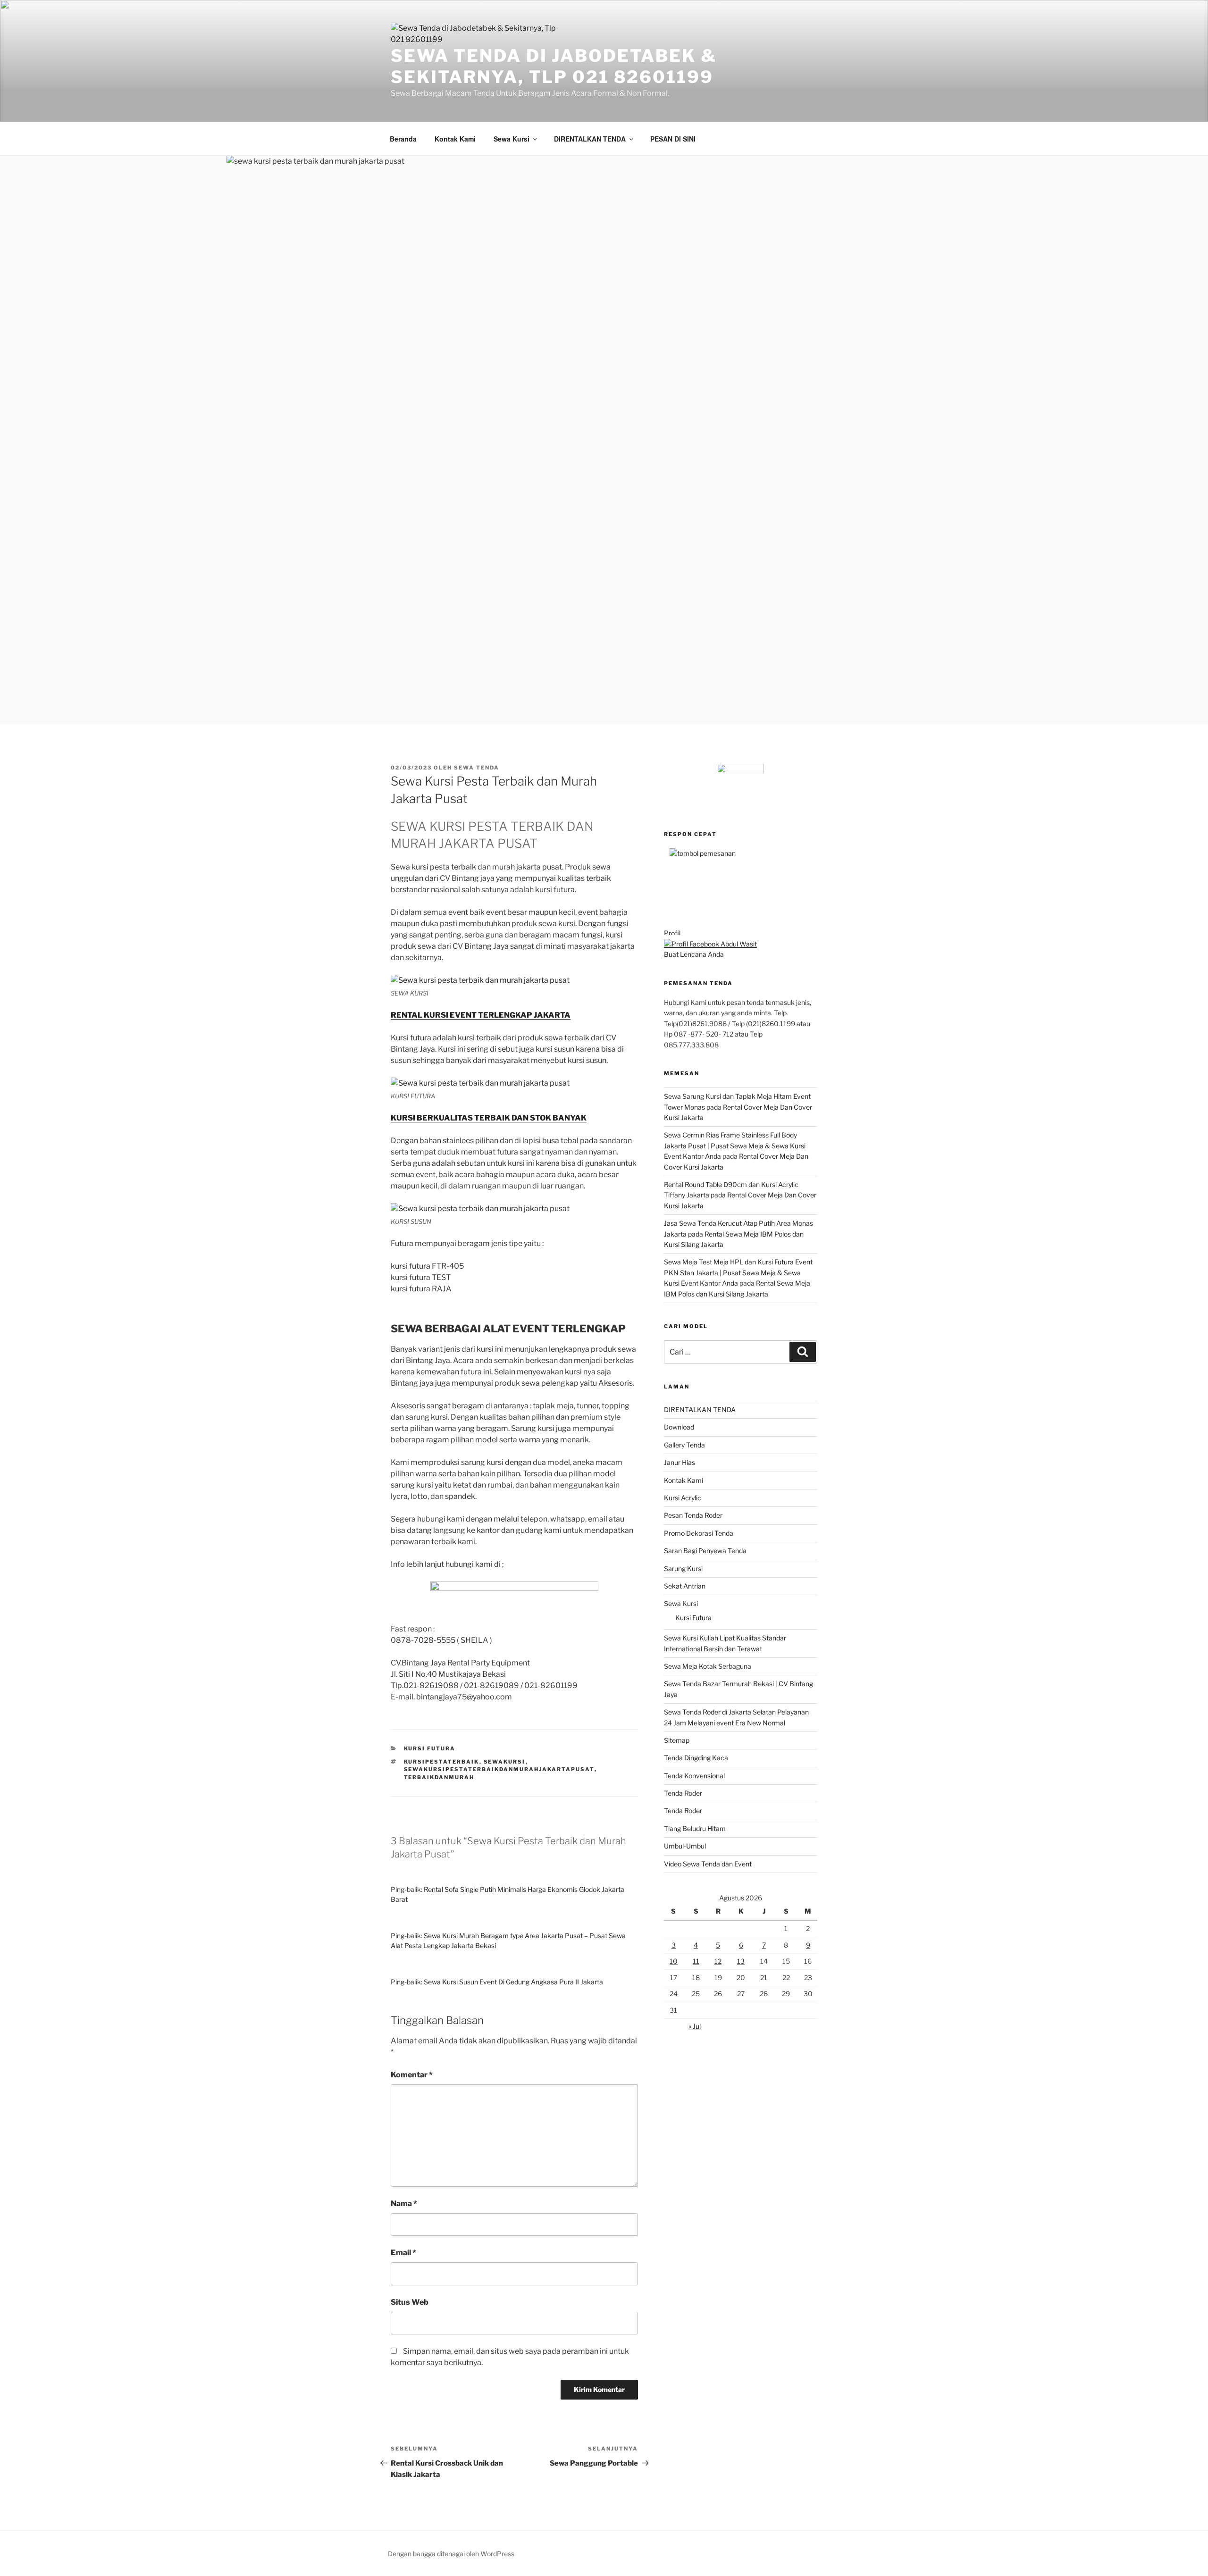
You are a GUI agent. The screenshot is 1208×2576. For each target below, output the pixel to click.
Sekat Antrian (685, 1586)
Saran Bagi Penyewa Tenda (705, 1551)
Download (679, 1427)
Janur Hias (679, 1462)
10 (674, 1961)
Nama (404, 2204)
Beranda (403, 139)
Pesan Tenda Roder (693, 1515)
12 (718, 1961)
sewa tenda (477, 768)
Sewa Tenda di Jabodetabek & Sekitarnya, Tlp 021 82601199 (554, 66)
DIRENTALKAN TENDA (590, 139)
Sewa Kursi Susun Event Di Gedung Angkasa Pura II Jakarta (513, 1982)
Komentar (412, 2075)
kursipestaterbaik (442, 1762)
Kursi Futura (693, 1618)
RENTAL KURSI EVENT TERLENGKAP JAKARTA (481, 1015)
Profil (672, 933)
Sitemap (677, 1740)
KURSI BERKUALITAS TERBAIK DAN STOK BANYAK (489, 1118)
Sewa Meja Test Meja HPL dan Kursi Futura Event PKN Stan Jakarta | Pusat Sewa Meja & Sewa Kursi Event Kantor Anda (738, 1272)
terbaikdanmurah (439, 1777)
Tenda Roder (683, 1793)
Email (403, 2253)
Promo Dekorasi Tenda (699, 1533)
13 (741, 1961)
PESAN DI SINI (673, 139)
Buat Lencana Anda (694, 954)
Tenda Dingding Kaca (696, 1758)
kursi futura (430, 1748)
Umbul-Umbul (685, 1846)
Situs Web (410, 2302)
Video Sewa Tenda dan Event (708, 1864)
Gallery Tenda (684, 1445)
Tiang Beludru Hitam (695, 1828)
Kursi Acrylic (683, 1498)
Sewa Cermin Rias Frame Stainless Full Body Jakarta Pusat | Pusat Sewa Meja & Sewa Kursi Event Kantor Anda (735, 1146)
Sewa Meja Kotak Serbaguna (708, 1666)
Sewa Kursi (512, 139)
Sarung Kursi (683, 1568)
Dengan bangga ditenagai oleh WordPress (451, 2554)
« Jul (695, 2026)
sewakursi (505, 1762)
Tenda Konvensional (694, 1776)
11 (696, 1961)
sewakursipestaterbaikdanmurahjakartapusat (499, 1769)
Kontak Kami (455, 139)
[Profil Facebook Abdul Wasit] (710, 944)
